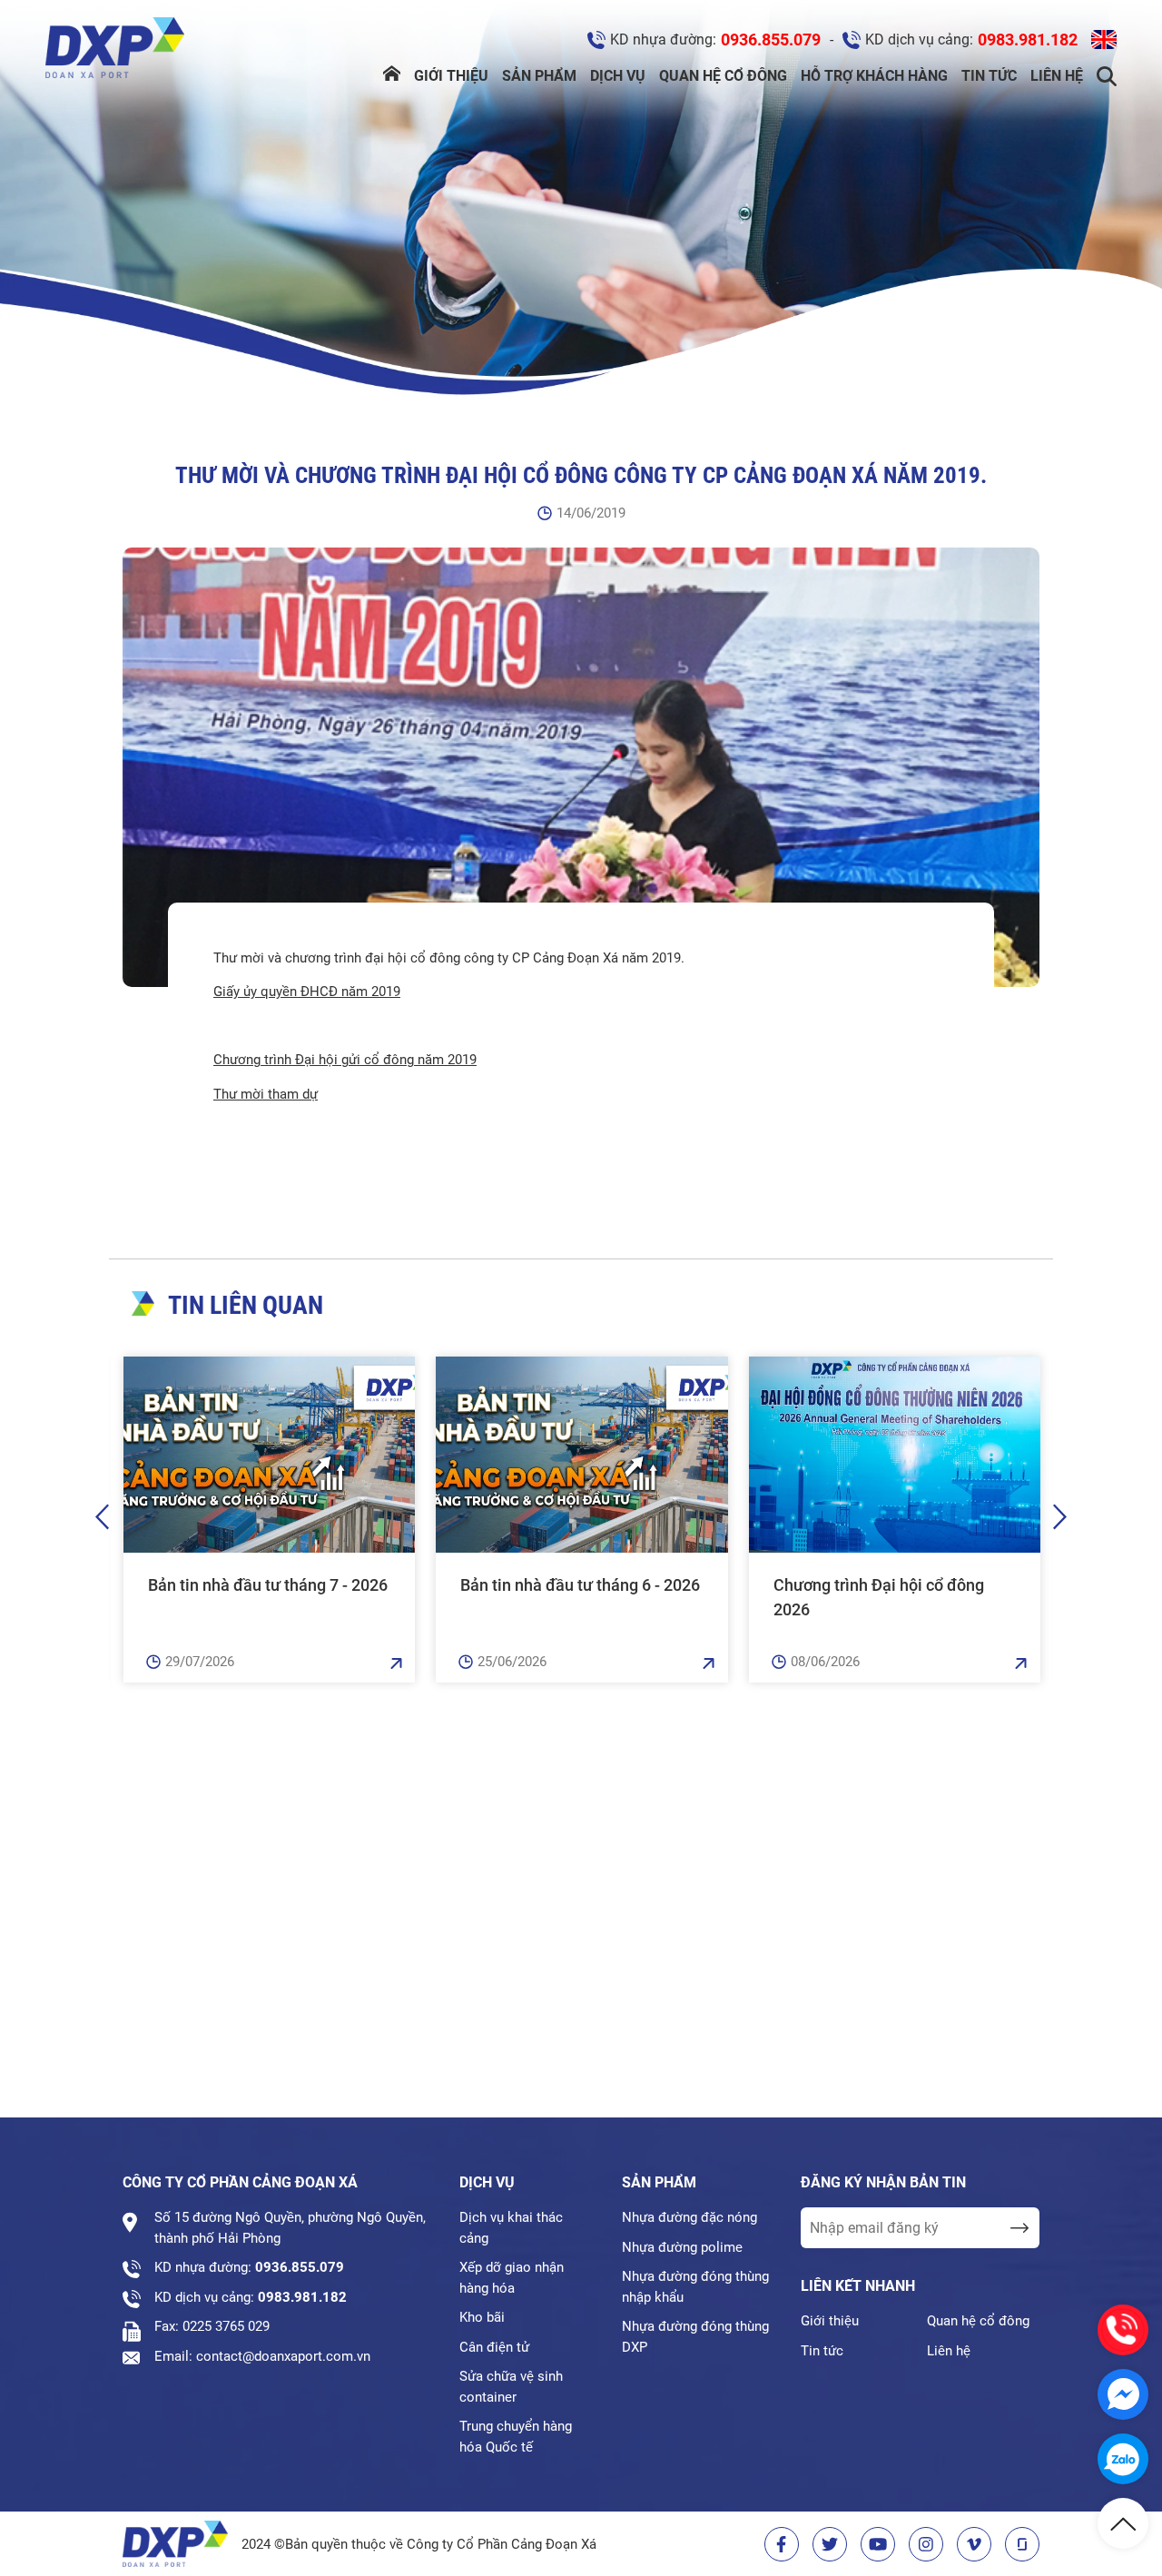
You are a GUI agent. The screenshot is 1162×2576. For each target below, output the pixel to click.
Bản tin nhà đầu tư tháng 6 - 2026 (580, 1585)
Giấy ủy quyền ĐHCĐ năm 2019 (307, 992)
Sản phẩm (539, 76)
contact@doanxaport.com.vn (283, 2356)
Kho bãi (482, 2317)
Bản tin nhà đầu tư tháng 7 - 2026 (268, 1585)
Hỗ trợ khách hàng (874, 76)
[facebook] (782, 2544)
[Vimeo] (974, 2544)
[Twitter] (830, 2544)
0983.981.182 (1028, 39)
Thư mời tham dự (266, 1094)
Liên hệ (1057, 76)
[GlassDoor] (1022, 2544)
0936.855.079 (771, 39)
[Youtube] (878, 2544)
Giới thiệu (451, 76)
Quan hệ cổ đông (723, 76)
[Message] (1123, 2394)
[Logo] (115, 51)
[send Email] (1019, 2228)
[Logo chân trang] (175, 2544)
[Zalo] (1123, 2459)
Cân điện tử (494, 2347)
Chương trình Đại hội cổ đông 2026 (879, 1597)
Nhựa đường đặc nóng (689, 2217)
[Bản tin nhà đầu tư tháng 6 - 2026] (581, 1455)
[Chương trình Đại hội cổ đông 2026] (895, 1455)
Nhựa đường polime (682, 2247)
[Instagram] (926, 2544)
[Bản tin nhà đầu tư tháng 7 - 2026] (269, 1455)
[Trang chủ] (392, 76)
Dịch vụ (618, 76)
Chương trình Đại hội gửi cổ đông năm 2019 (345, 1060)
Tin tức (989, 76)
